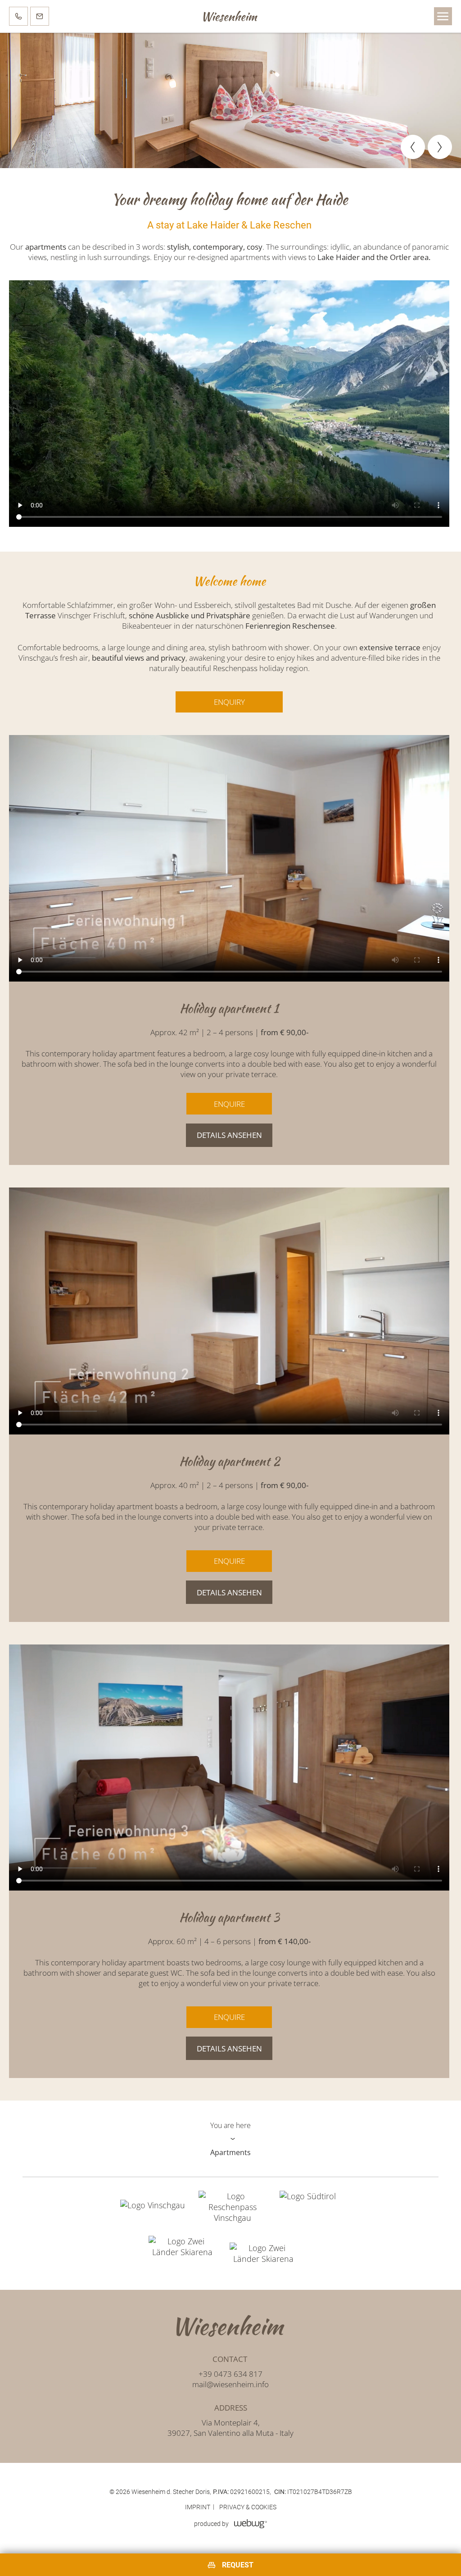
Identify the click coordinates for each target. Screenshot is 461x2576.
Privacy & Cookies (248, 2507)
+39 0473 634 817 (230, 2374)
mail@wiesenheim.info (230, 2384)
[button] (443, 16)
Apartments (230, 2152)
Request (238, 2565)
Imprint (198, 2507)
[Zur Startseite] (230, 2326)
